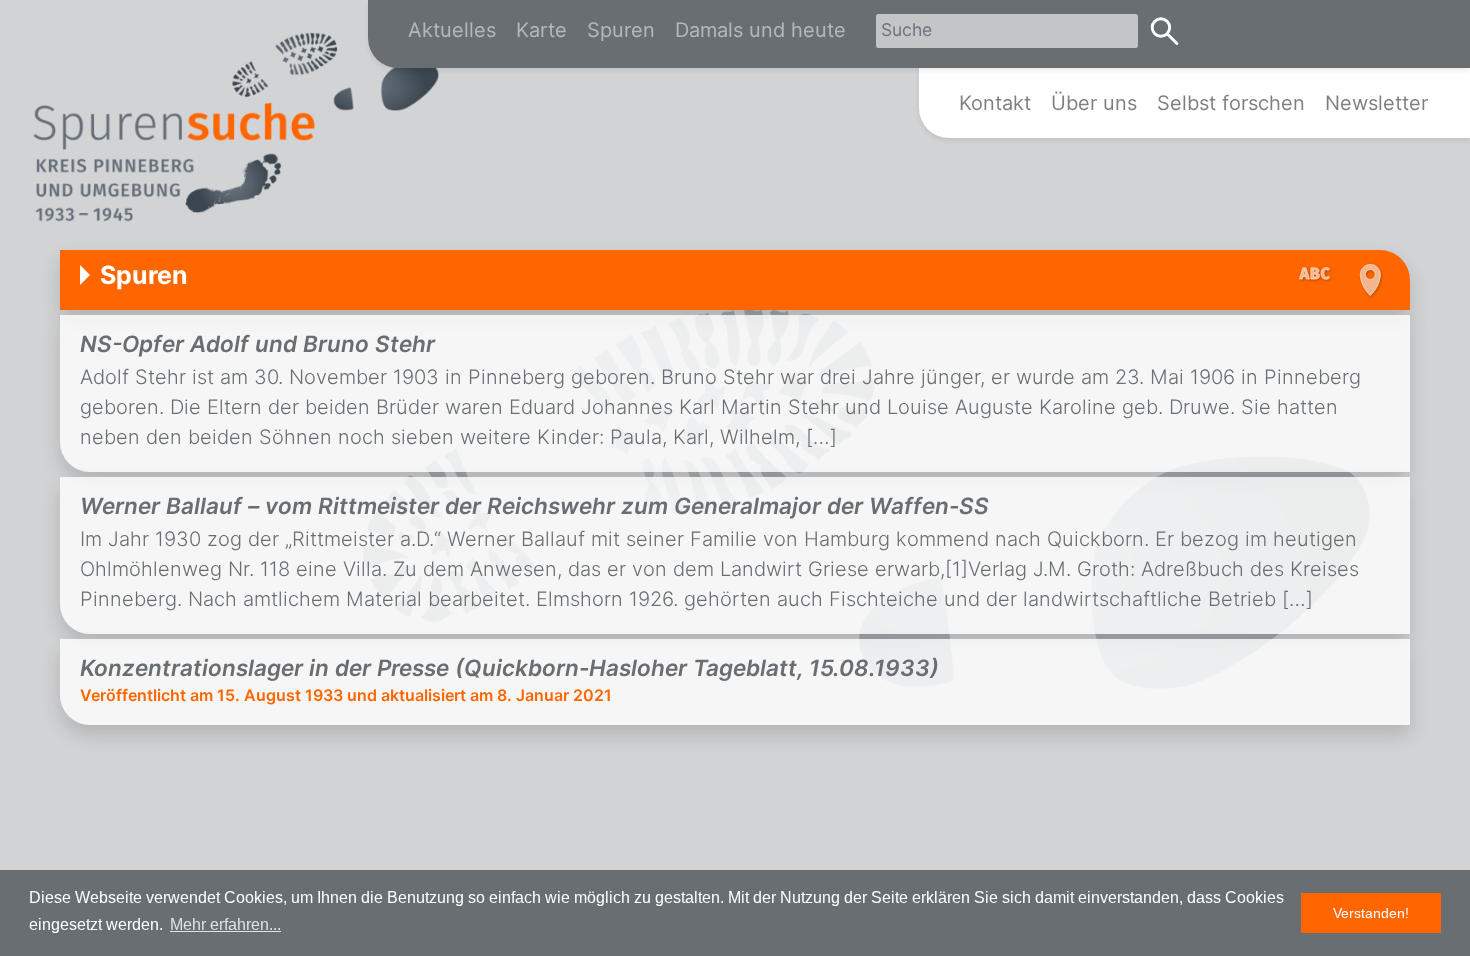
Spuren (621, 30)
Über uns (1094, 103)
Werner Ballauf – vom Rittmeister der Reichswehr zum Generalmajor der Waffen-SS (534, 505)
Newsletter (1376, 103)
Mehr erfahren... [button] (225, 924)
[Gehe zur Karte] (1367, 280)
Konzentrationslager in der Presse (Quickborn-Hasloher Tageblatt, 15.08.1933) (509, 667)
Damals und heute (760, 30)
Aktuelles (452, 30)
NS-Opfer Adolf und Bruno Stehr (257, 343)
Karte (541, 30)
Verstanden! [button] (1371, 913)
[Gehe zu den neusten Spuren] (1320, 275)
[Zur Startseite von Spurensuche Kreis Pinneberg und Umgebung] (235, 131)
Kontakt (995, 103)
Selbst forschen (1231, 103)
